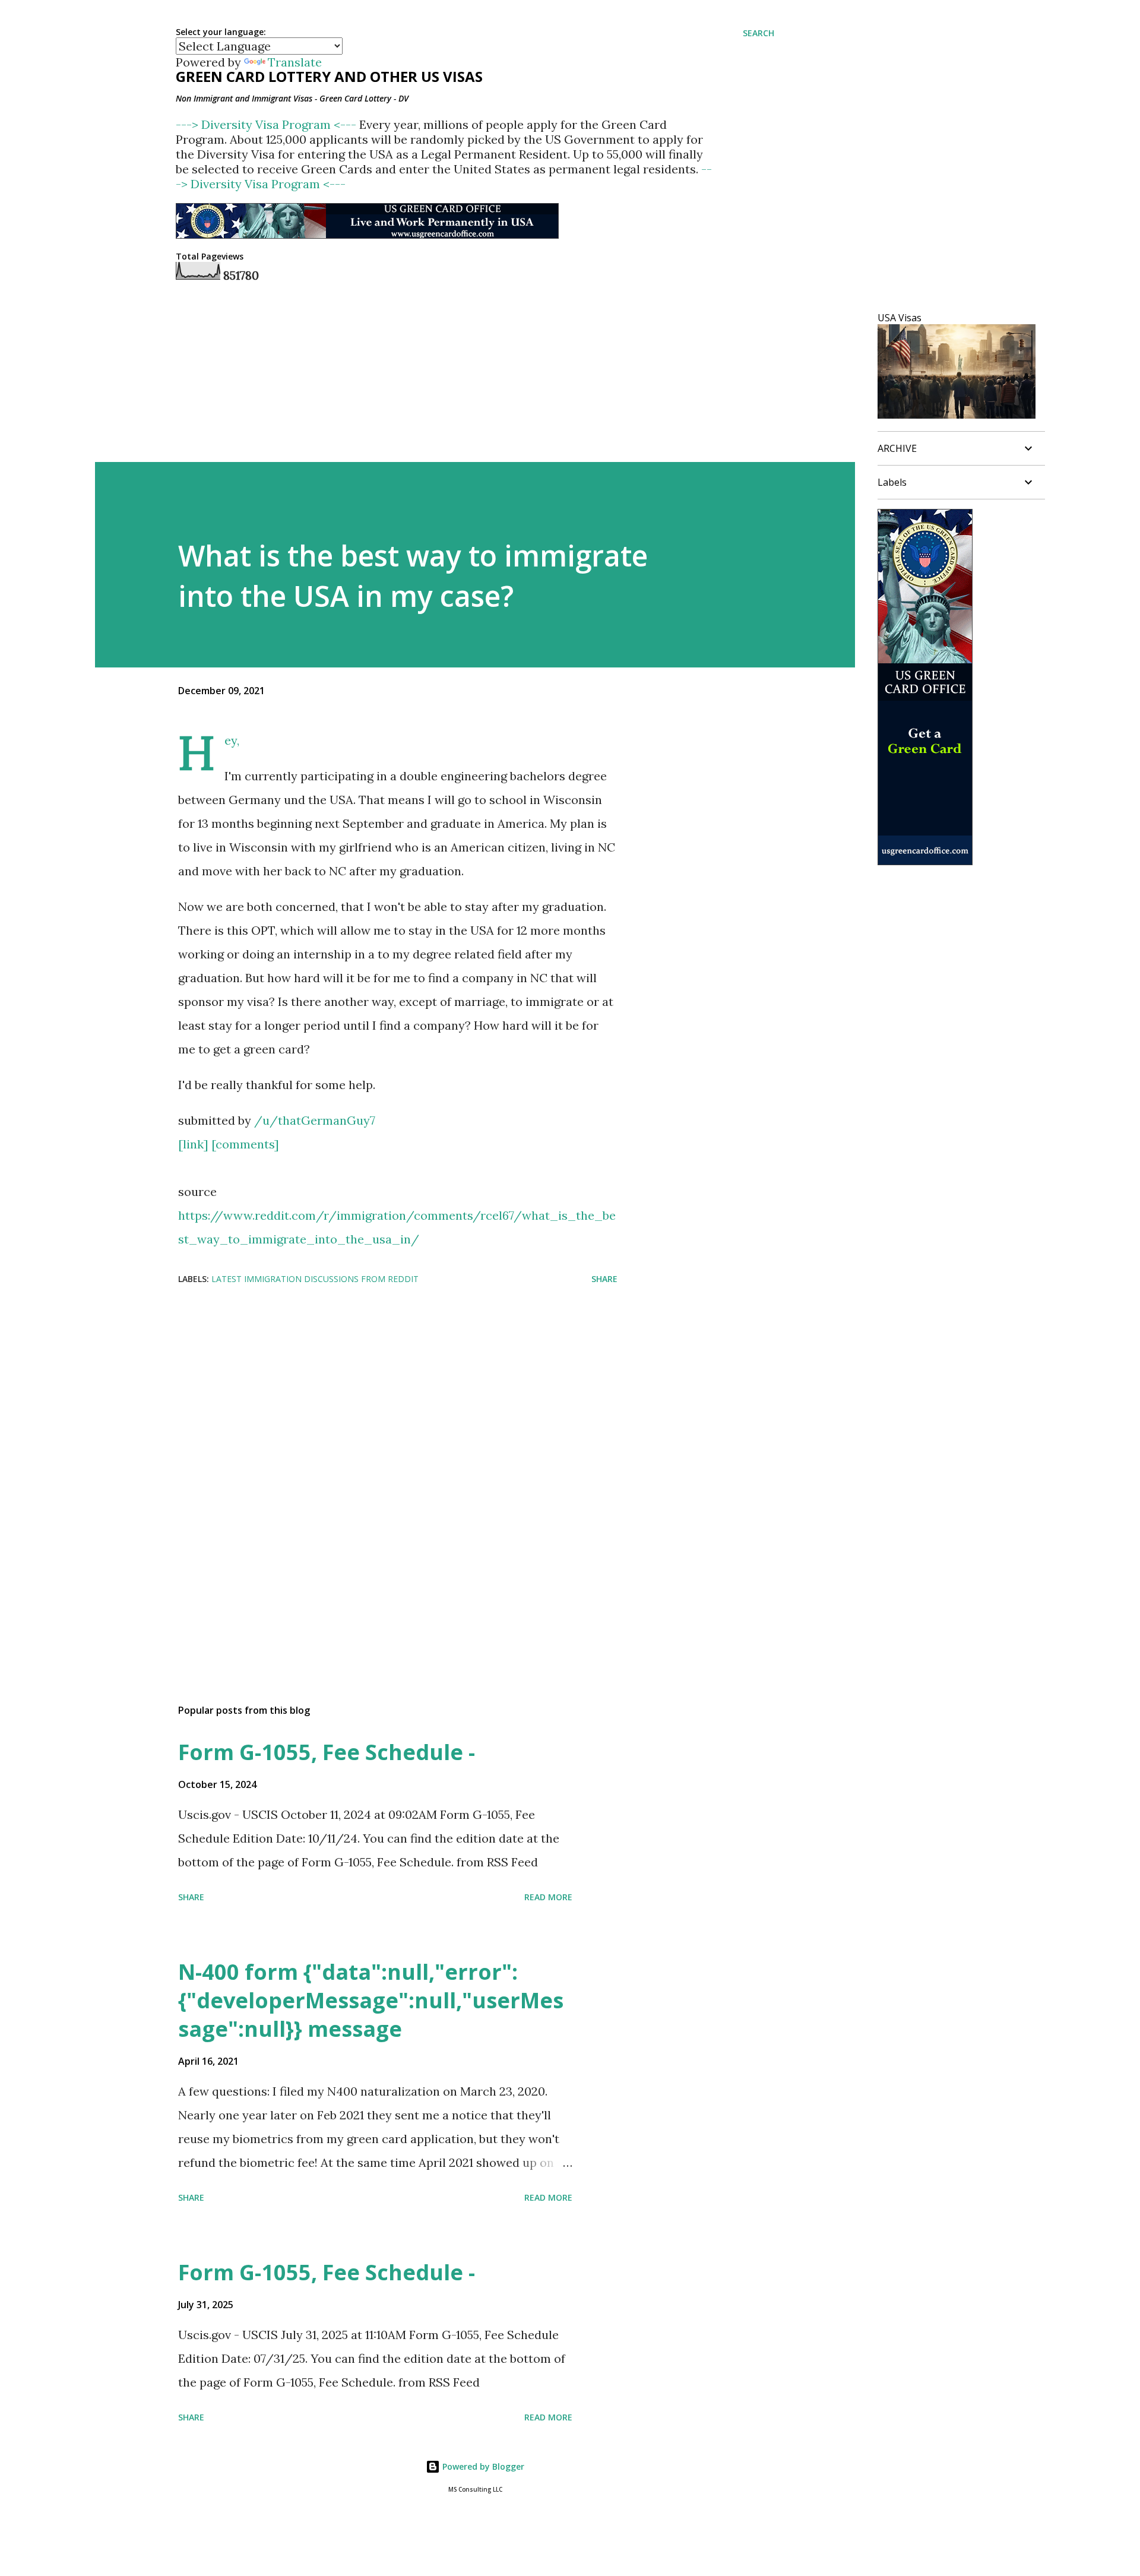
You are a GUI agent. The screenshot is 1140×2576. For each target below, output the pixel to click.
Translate (295, 62)
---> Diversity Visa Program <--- (267, 124)
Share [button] (604, 1279)
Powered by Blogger (482, 2466)
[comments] (245, 1144)
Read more (548, 1897)
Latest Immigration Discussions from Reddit (315, 1279)
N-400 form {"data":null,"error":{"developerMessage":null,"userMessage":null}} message (371, 2000)
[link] (193, 1144)
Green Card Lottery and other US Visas (329, 76)
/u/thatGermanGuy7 (315, 1120)
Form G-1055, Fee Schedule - (327, 1752)
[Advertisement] (379, 1390)
